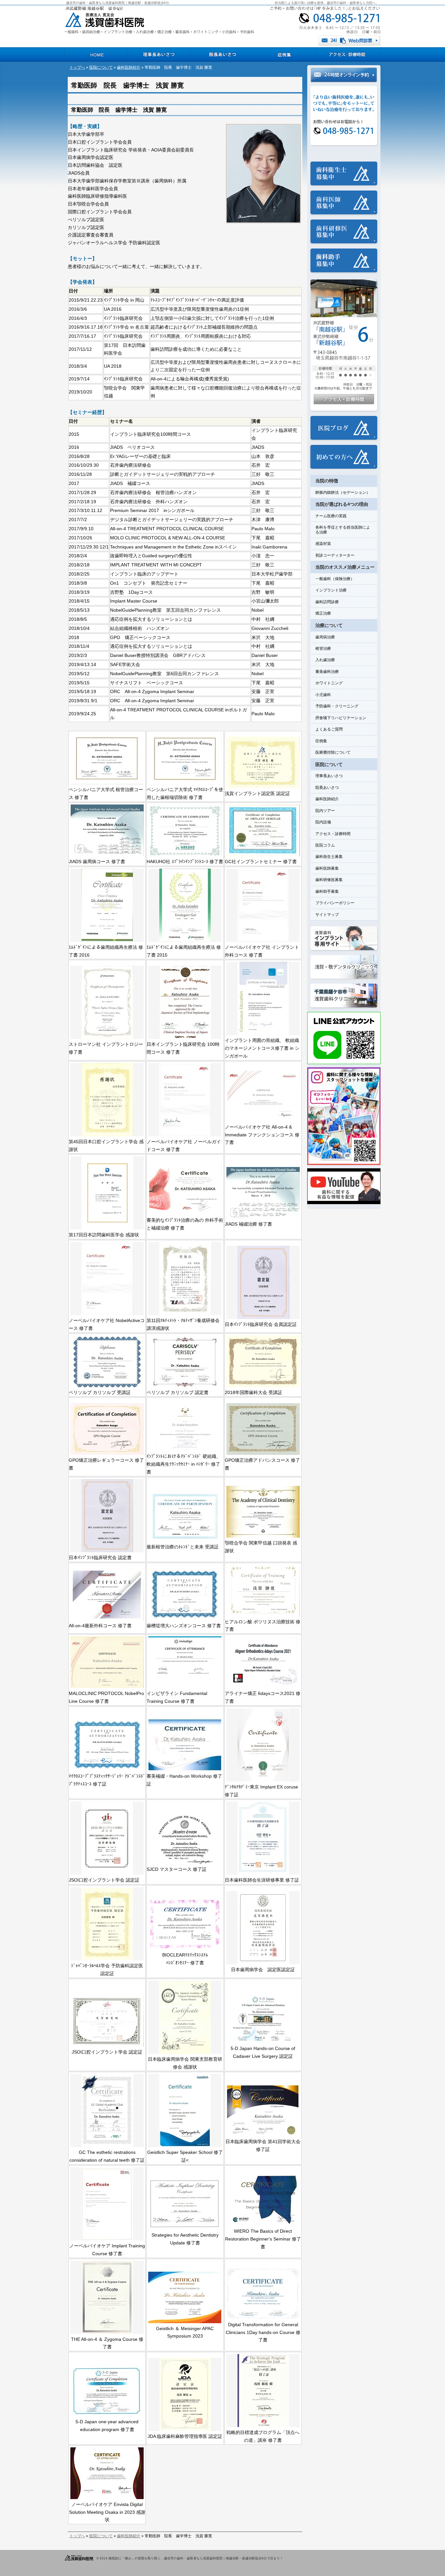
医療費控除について (333, 752)
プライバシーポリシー (335, 903)
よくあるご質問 (329, 729)
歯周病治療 (325, 637)
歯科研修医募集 (329, 880)
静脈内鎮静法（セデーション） (343, 492)
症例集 (321, 741)
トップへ (77, 67)
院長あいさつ (327, 788)
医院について (101, 67)
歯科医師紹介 (129, 67)
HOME (96, 55)
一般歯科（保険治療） (335, 579)
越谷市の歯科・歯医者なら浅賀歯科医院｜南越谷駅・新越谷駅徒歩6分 (118, 3)
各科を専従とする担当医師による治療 (343, 530)
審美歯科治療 (327, 672)
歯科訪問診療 (327, 602)
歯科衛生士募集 (329, 857)
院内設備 (323, 822)
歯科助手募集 (327, 891)
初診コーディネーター (335, 555)
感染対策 (323, 544)
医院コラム (325, 845)
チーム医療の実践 (331, 516)
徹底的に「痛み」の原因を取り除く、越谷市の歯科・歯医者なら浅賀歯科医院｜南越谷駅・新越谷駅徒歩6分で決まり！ (196, 2558)
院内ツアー (325, 811)
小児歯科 (323, 695)
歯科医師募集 (327, 868)
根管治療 (323, 648)
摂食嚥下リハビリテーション (341, 718)
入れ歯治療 (325, 660)
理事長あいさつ (329, 776)
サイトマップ (327, 915)
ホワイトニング (329, 683)
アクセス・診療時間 (333, 834)
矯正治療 (323, 613)
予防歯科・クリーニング (337, 706)
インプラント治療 (331, 590)
